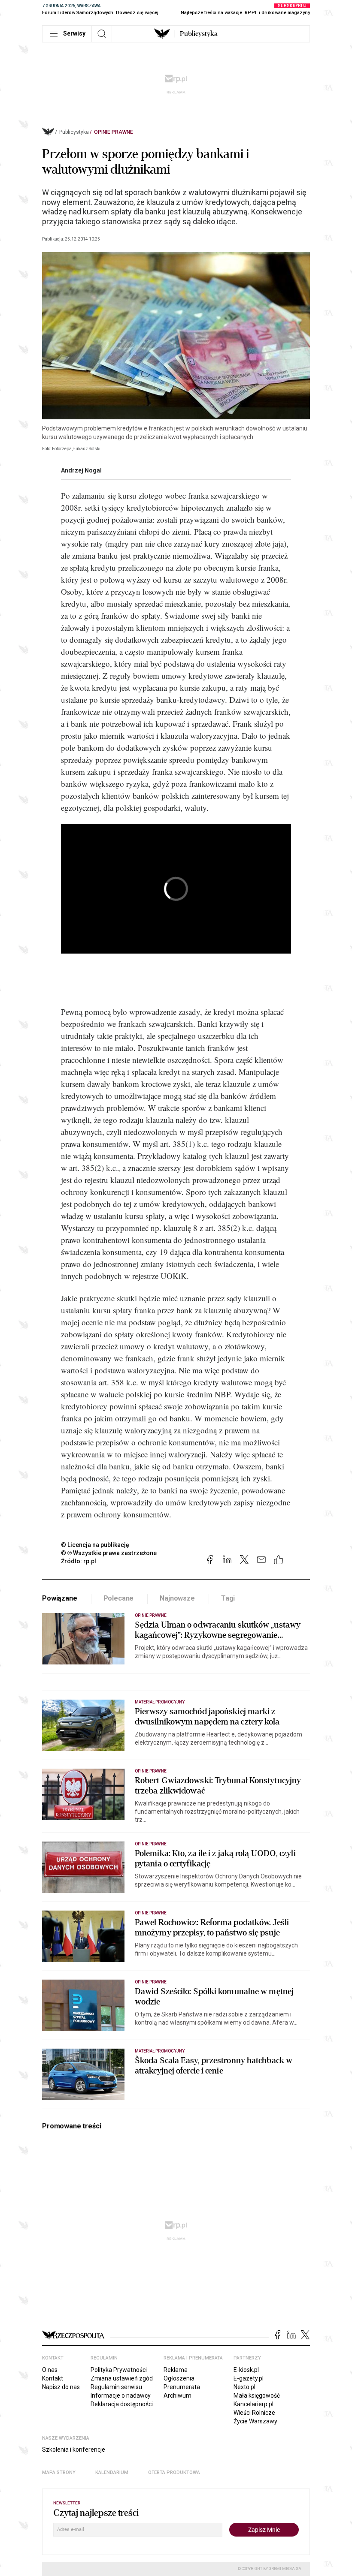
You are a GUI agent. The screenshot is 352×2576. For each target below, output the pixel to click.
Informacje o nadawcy (121, 2395)
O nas (50, 2370)
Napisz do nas (61, 2387)
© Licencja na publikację (95, 1545)
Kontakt (53, 2378)
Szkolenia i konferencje (74, 2450)
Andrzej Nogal (81, 470)
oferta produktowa (174, 2472)
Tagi (228, 1598)
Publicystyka (199, 34)
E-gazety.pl (249, 2378)
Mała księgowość (257, 2395)
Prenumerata (182, 2387)
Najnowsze (177, 1598)
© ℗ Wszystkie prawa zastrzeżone (109, 1553)
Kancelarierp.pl (253, 2404)
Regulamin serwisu (116, 2387)
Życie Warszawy (255, 2421)
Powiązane (60, 1598)
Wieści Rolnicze (254, 2413)
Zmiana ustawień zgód (122, 2378)
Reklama (176, 2370)
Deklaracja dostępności (122, 2404)
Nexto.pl (244, 2387)
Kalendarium (112, 2472)
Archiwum (178, 2395)
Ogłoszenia (179, 2378)
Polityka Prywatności (119, 2370)
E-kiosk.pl (246, 2370)
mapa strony (59, 2472)
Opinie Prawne (114, 132)
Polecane (119, 1598)
